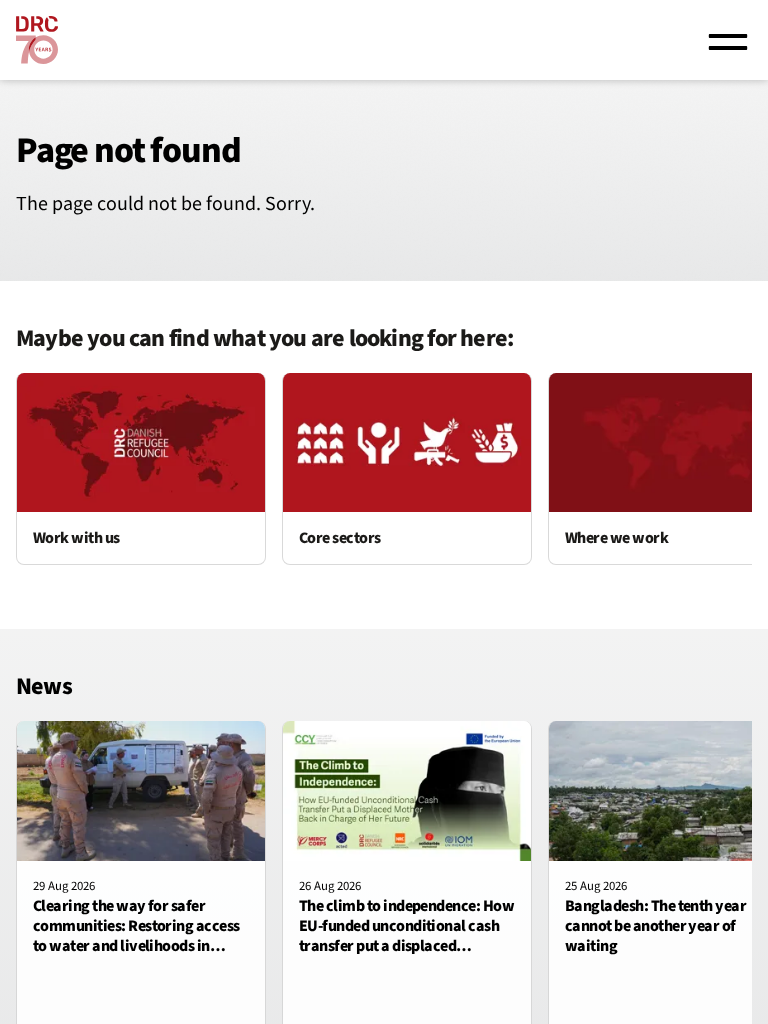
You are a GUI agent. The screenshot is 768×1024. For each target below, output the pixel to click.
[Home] (37, 40)
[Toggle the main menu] (728, 40)
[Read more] (141, 469)
